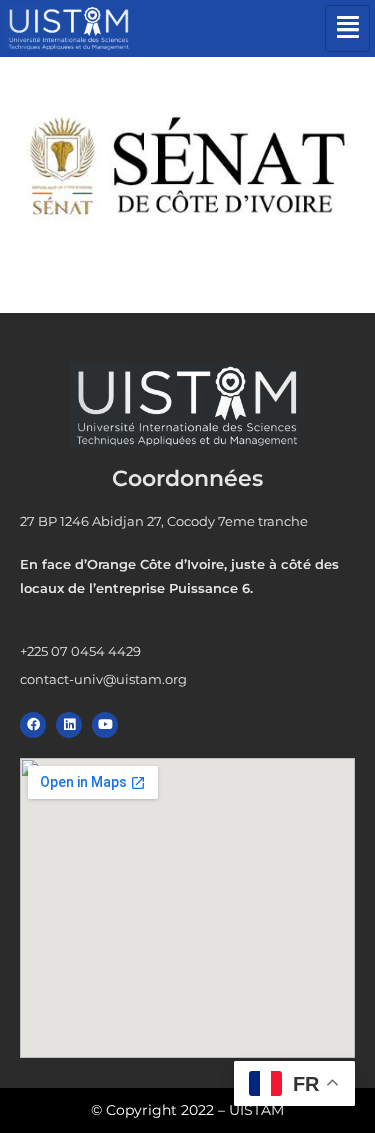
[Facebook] (33, 725)
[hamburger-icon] (347, 28)
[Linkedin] (69, 725)
